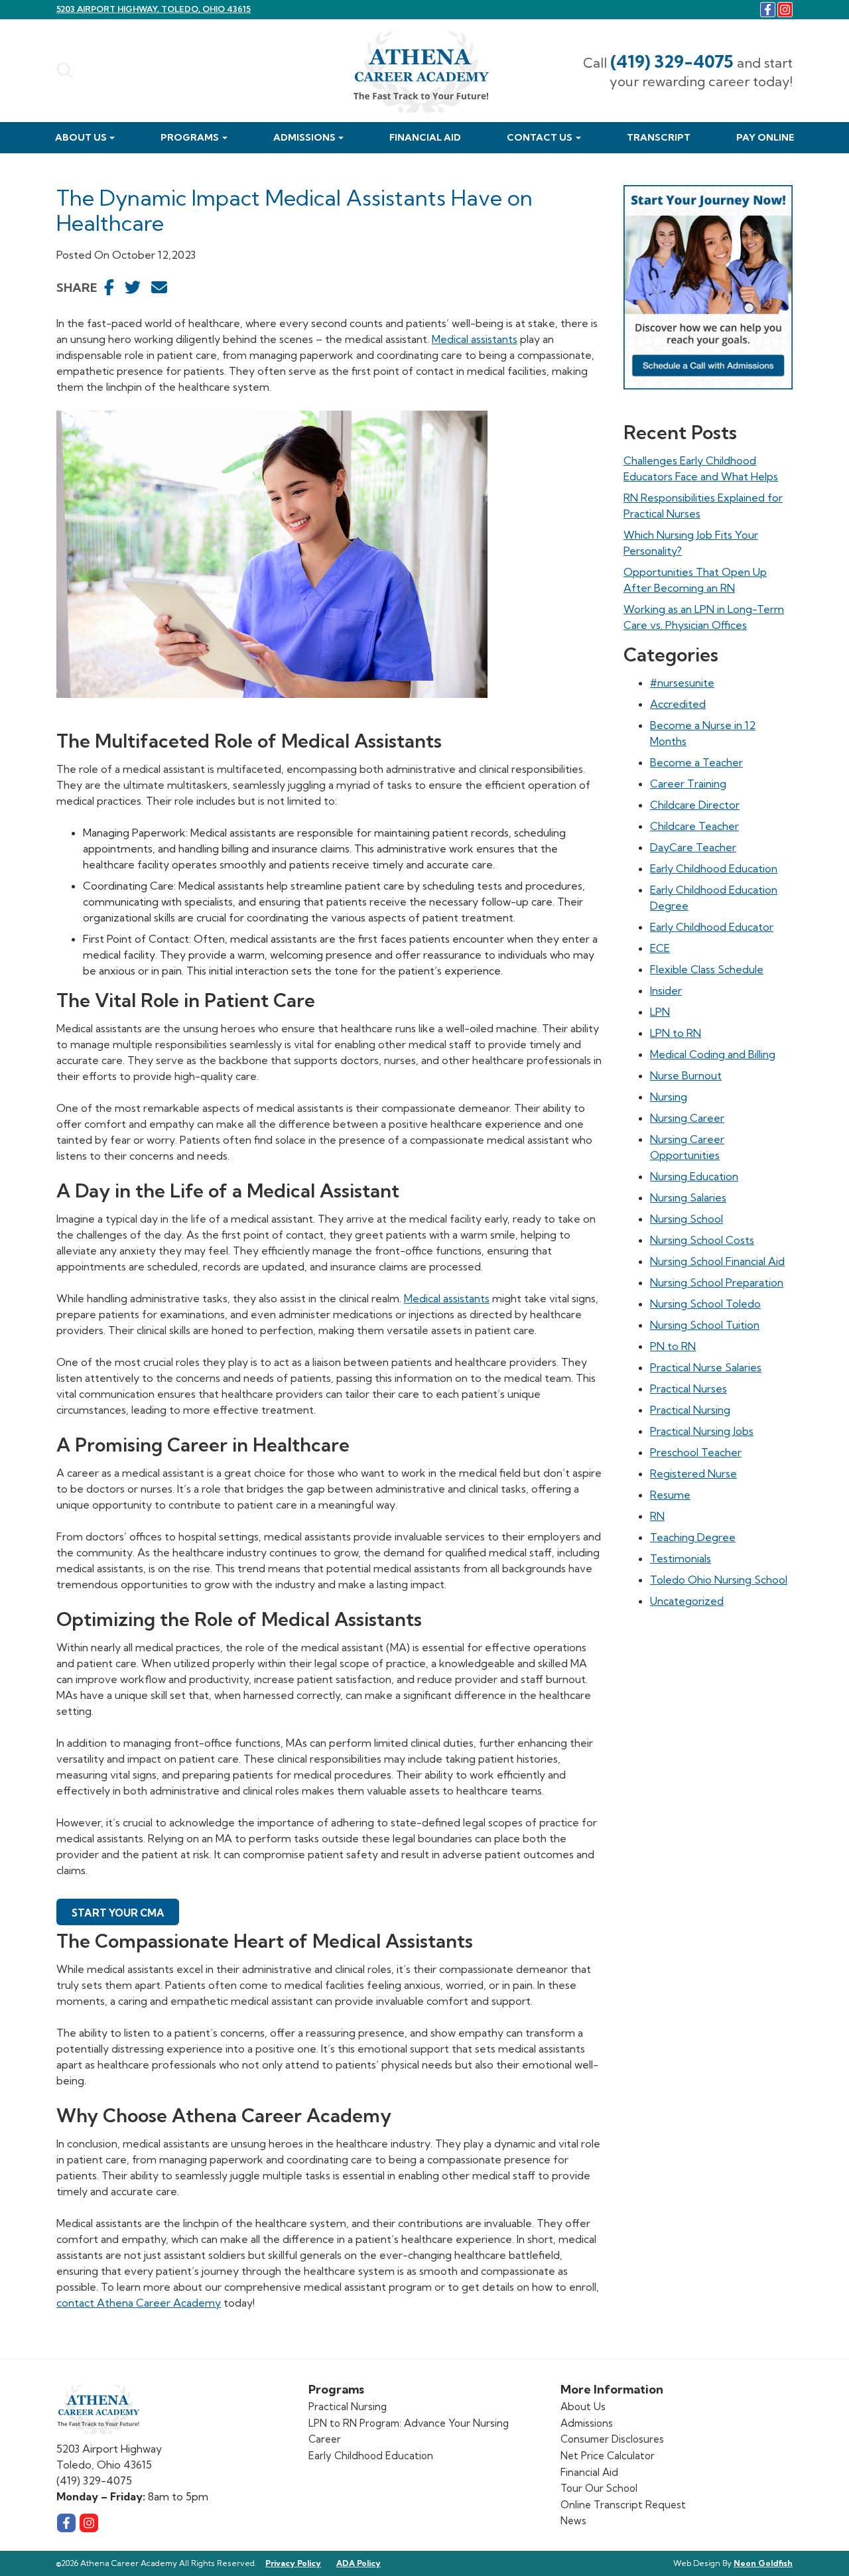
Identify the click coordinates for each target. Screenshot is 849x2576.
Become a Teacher (696, 762)
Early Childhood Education (714, 868)
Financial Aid (425, 137)
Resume (670, 1495)
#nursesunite (682, 683)
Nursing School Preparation (717, 1282)
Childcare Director (695, 805)
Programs (190, 137)
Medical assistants (475, 339)
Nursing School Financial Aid (717, 1261)
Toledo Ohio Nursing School (719, 1580)
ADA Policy (359, 2563)
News (573, 2521)
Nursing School (686, 1219)
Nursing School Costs (702, 1240)
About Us (81, 137)
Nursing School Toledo (705, 1304)
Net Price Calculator (608, 2456)
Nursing (669, 1097)
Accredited (678, 704)
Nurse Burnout (686, 1075)
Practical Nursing (690, 1410)
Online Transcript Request (623, 2505)
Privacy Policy (293, 2563)
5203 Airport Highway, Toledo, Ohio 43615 (154, 9)
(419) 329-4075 (672, 61)
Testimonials (681, 1558)
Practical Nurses (688, 1389)
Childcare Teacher (694, 826)
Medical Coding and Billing (713, 1054)
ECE (660, 948)
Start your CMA (118, 1913)
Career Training (688, 783)
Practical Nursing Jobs (702, 1431)
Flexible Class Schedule (707, 969)
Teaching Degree (693, 1537)
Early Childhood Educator (712, 927)
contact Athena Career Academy (139, 2303)
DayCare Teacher (693, 847)
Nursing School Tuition (705, 1325)
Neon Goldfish (763, 2563)
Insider (666, 990)
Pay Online (765, 137)
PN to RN (673, 1346)
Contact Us (540, 137)
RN (657, 1516)
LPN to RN (676, 1033)
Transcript (659, 137)
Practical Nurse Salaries (706, 1367)
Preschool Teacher (696, 1452)
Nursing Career (687, 1118)
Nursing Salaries (688, 1197)
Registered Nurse (693, 1473)
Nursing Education (694, 1176)
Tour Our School (599, 2488)
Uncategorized (687, 1601)
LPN (660, 1012)
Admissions (304, 137)
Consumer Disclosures (612, 2439)
